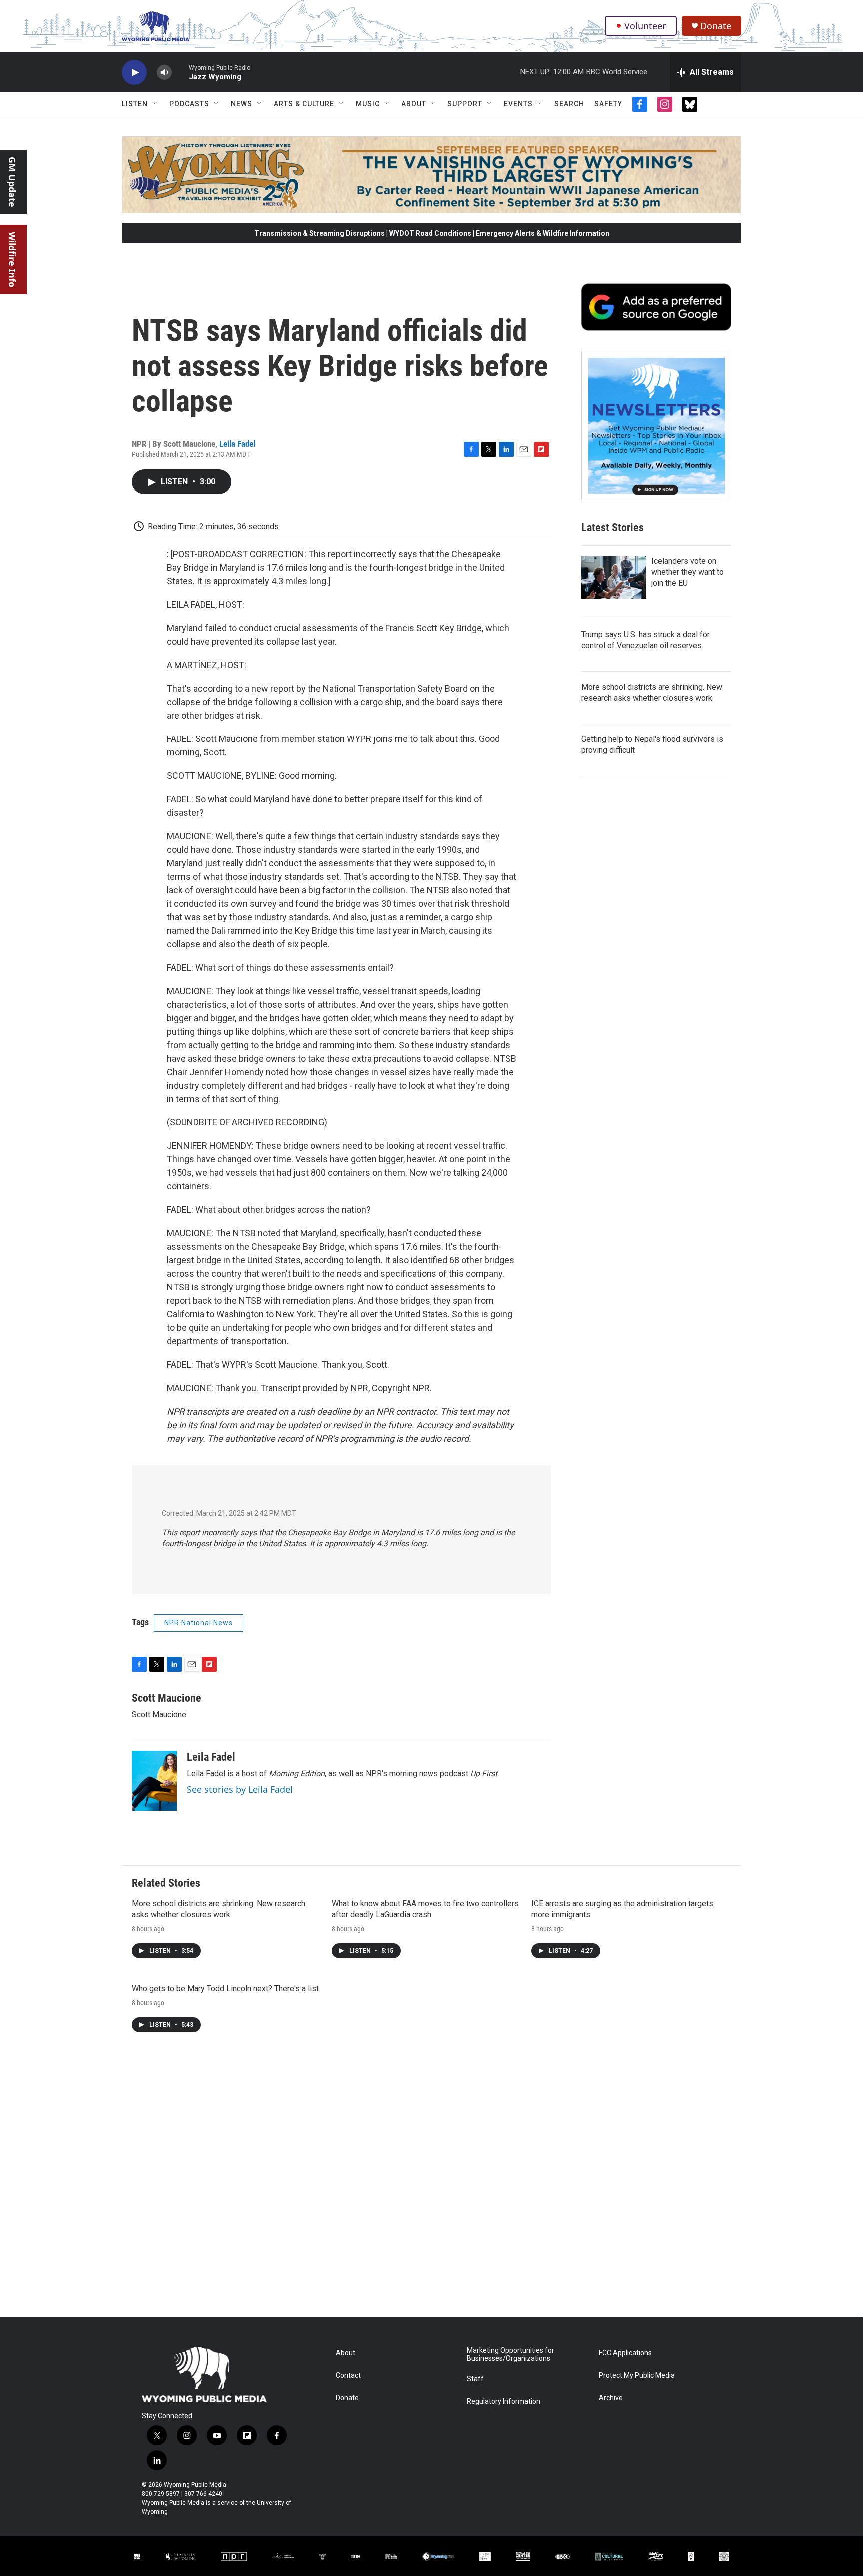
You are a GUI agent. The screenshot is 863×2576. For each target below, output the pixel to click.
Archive (611, 2398)
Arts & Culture (304, 104)
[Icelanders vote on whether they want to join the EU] (614, 577)
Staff (475, 2379)
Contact (348, 2376)
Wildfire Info (12, 259)
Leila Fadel (237, 444)
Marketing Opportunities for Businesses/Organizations (511, 2355)
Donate (716, 26)
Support (465, 104)
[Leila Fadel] (154, 1781)
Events (518, 104)
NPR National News (199, 1623)
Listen (135, 104)
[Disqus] (431, 2182)
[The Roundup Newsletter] (656, 425)
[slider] (180, 72)
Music (368, 104)
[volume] (164, 73)
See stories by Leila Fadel (240, 1789)
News (241, 104)
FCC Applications (625, 2353)
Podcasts (189, 104)
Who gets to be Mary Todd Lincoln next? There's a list (225, 1989)
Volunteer (645, 26)
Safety (608, 104)
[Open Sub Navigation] (155, 104)
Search (569, 104)
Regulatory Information (504, 2401)
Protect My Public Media (637, 2376)
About (414, 104)
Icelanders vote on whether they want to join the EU (687, 572)
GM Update (12, 182)
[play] (134, 73)
